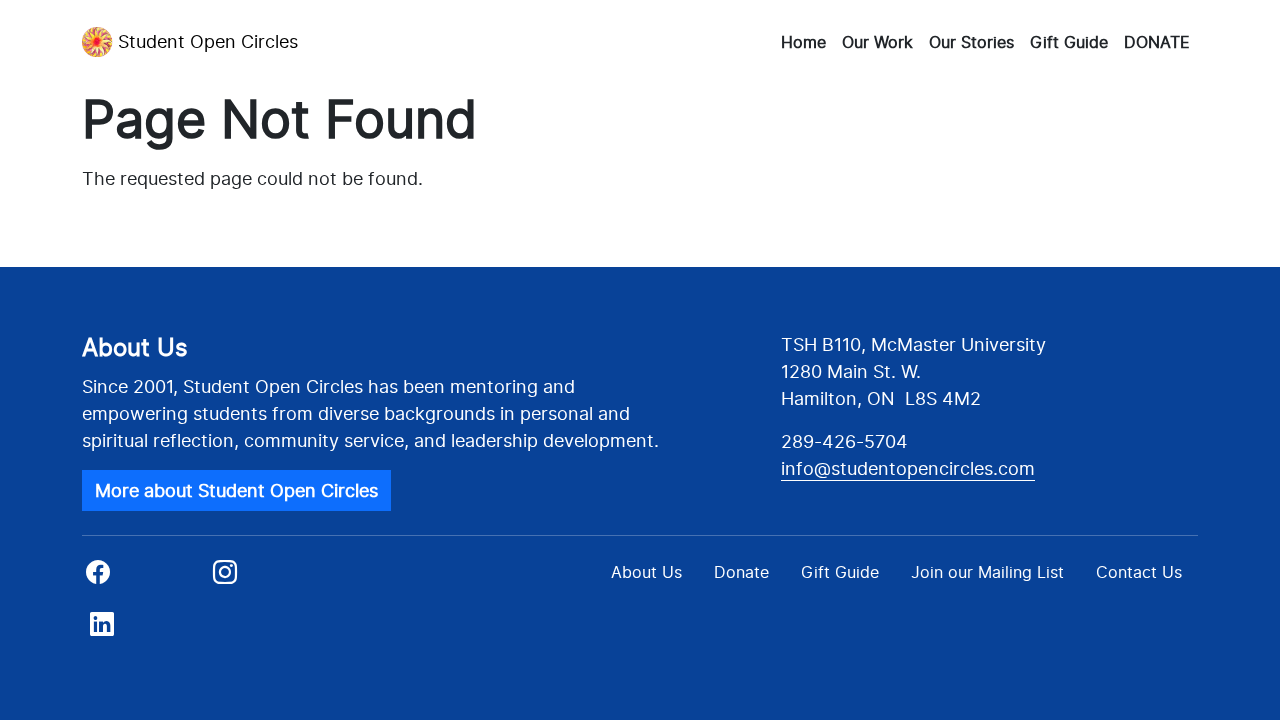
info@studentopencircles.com (908, 468)
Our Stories (971, 42)
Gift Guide (1069, 42)
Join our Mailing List (987, 572)
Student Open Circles (208, 41)
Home (803, 42)
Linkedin (137, 630)
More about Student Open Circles (236, 490)
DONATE (1157, 42)
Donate (741, 572)
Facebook (143, 578)
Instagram (270, 578)
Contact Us (1139, 572)
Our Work (877, 42)
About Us (646, 572)
